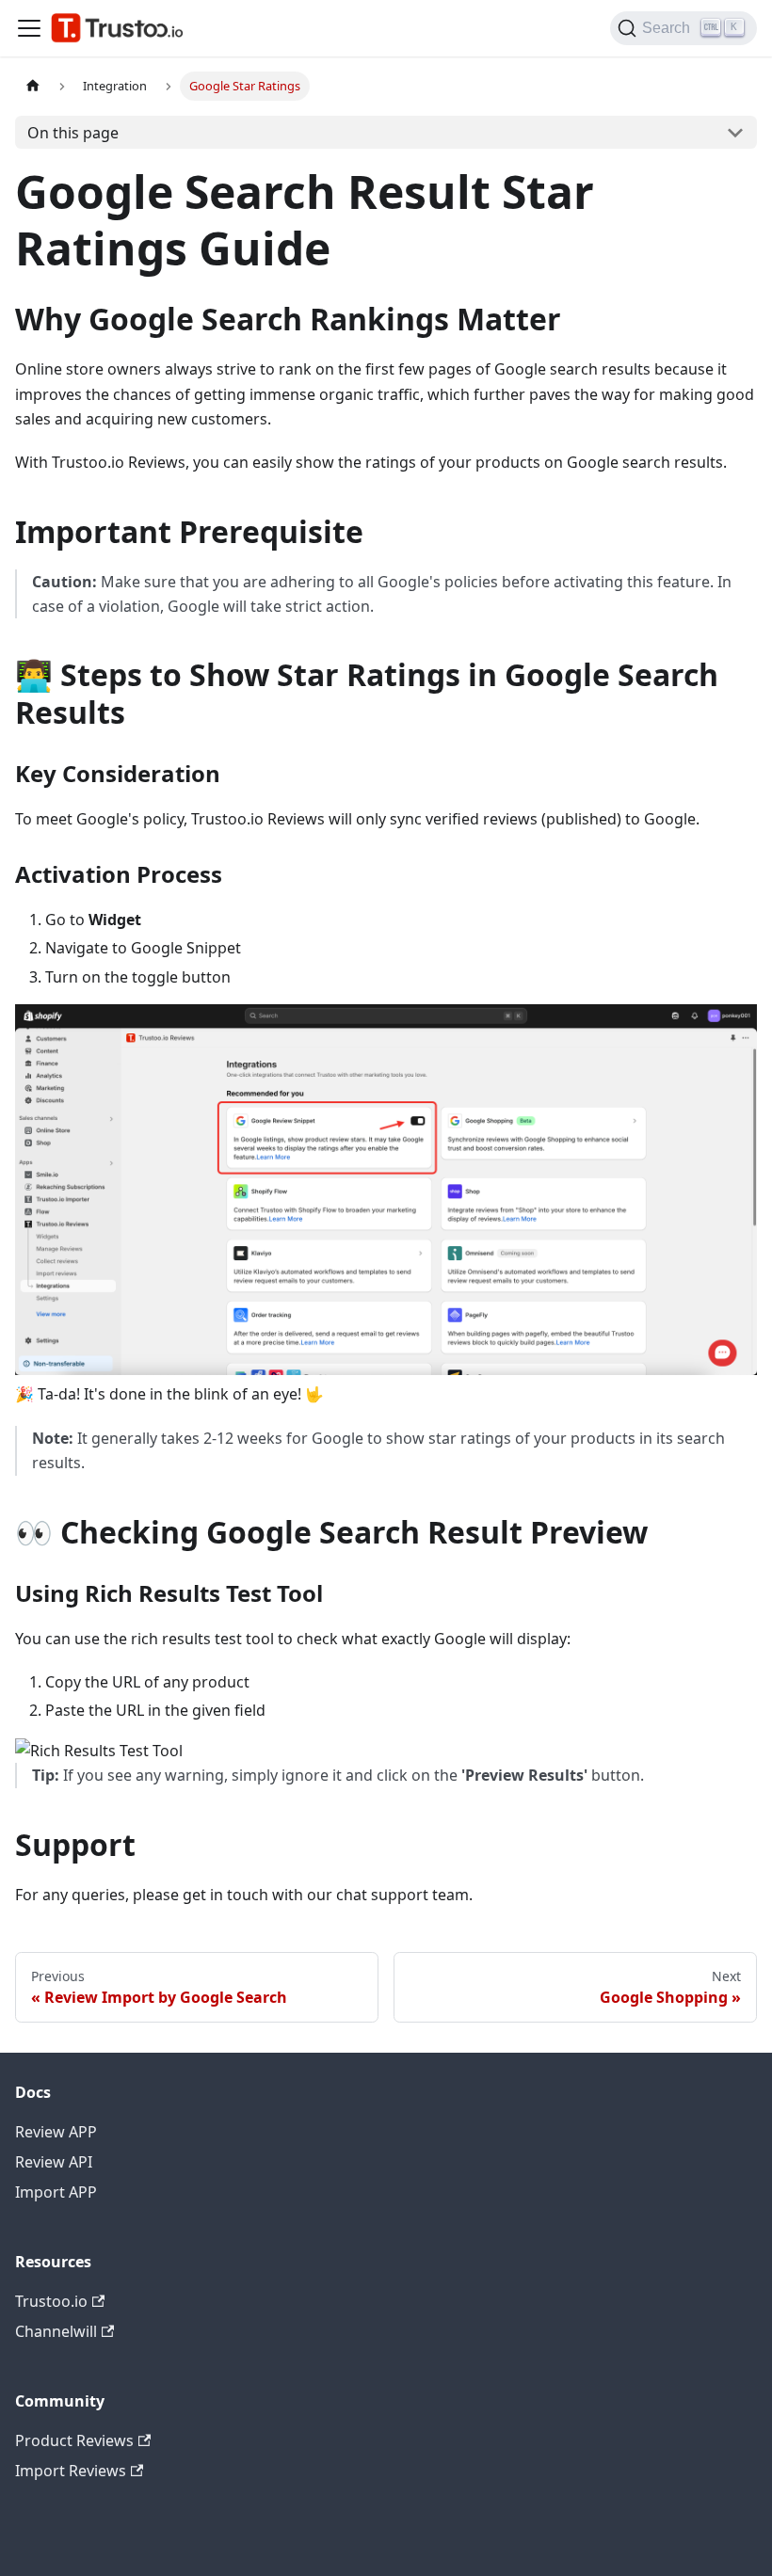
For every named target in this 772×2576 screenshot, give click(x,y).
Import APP (56, 2192)
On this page (73, 133)
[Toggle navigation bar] (29, 28)
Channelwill (56, 2331)
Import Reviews (71, 2471)
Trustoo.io (51, 2301)
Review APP (56, 2132)
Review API (54, 2162)
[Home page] (33, 86)
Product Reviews (74, 2440)
